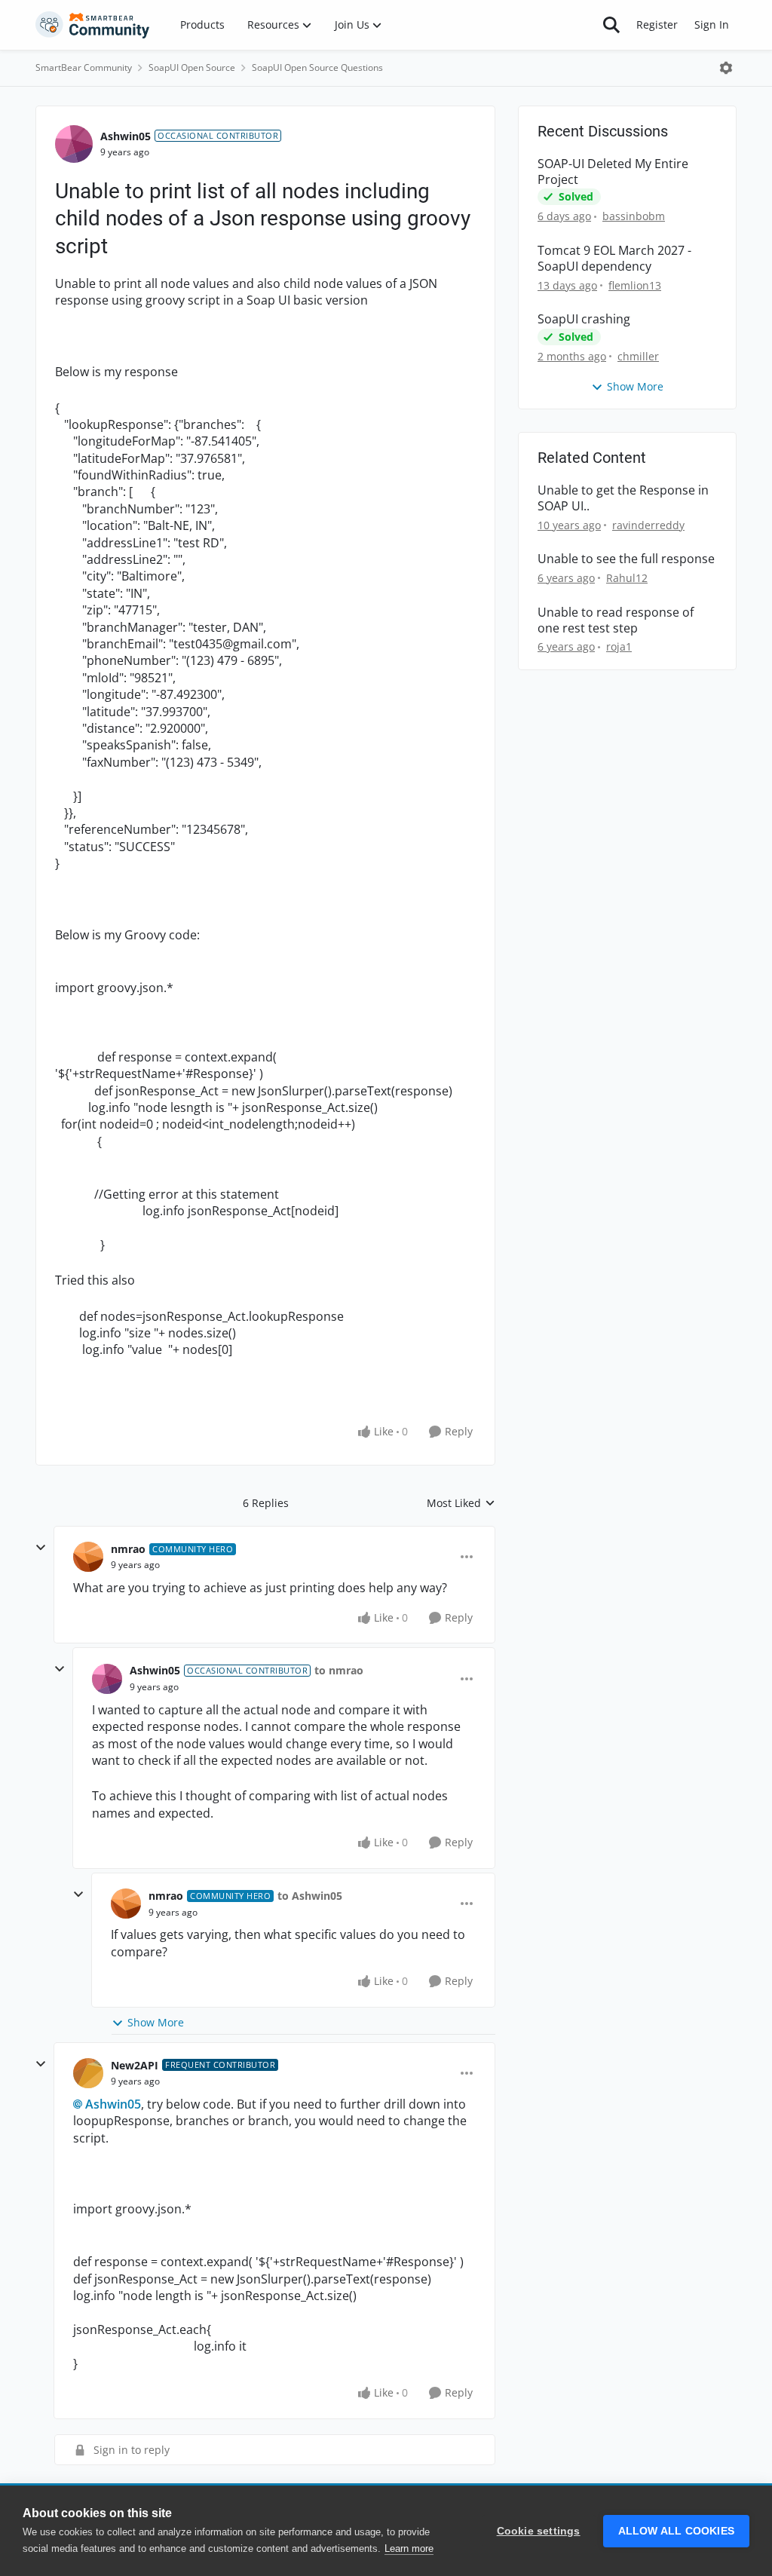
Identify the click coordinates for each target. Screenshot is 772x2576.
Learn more (409, 2548)
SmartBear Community (84, 67)
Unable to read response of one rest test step (616, 620)
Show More (156, 2022)
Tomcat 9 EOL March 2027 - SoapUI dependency (614, 259)
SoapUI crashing (584, 319)
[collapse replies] (41, 1548)
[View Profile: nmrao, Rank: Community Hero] (88, 1557)
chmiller (638, 356)
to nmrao (339, 1670)
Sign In (712, 25)
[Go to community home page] (93, 25)
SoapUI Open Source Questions (317, 67)
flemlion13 (635, 285)
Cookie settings (539, 2531)
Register (657, 25)
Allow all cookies (676, 2531)
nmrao (128, 1549)
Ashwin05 (126, 136)
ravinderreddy (648, 525)
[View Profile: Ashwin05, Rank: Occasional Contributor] (74, 144)
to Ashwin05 (310, 1896)
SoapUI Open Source (192, 67)
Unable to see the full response (626, 559)
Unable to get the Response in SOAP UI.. (623, 498)
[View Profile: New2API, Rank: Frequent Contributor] (88, 2073)
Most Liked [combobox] (461, 1503)
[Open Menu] (726, 68)
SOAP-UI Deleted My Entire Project (613, 172)
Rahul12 (627, 578)
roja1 (619, 646)
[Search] (611, 25)
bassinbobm (634, 216)
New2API (135, 2065)
